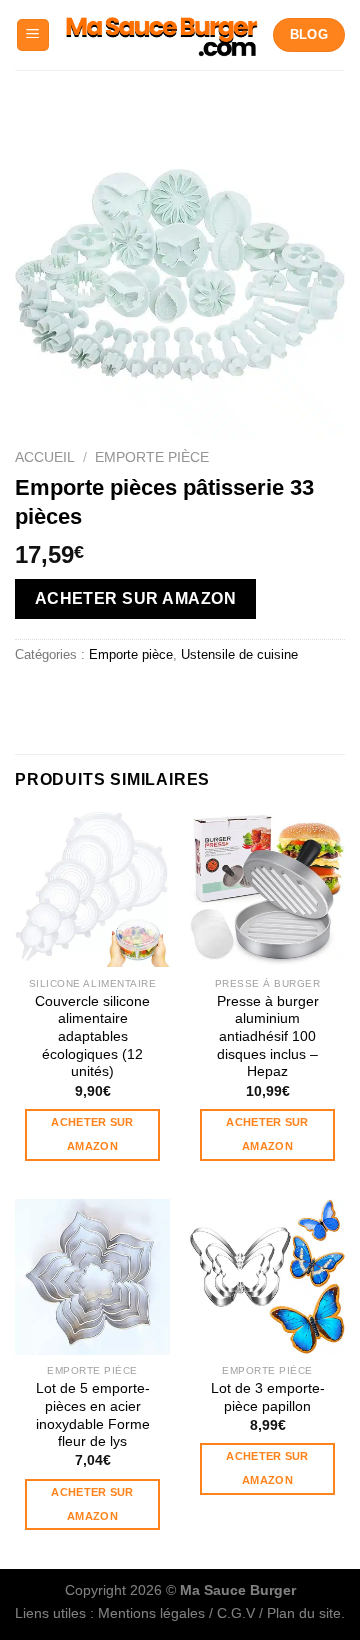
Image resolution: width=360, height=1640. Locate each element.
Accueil (45, 457)
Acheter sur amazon (135, 598)
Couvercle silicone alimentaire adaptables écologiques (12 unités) (92, 1037)
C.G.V (236, 1613)
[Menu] (33, 35)
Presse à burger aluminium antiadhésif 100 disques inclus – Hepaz (268, 1037)
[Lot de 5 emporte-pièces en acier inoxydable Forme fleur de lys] (92, 1276)
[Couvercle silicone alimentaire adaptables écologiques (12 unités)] (92, 889)
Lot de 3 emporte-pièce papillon (268, 1397)
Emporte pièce (152, 457)
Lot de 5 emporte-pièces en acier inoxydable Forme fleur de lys (93, 1415)
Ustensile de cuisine (239, 654)
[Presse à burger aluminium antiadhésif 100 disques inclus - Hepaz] (267, 889)
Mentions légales (151, 1613)
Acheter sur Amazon (267, 1134)
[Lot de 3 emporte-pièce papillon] (267, 1276)
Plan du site (304, 1613)
